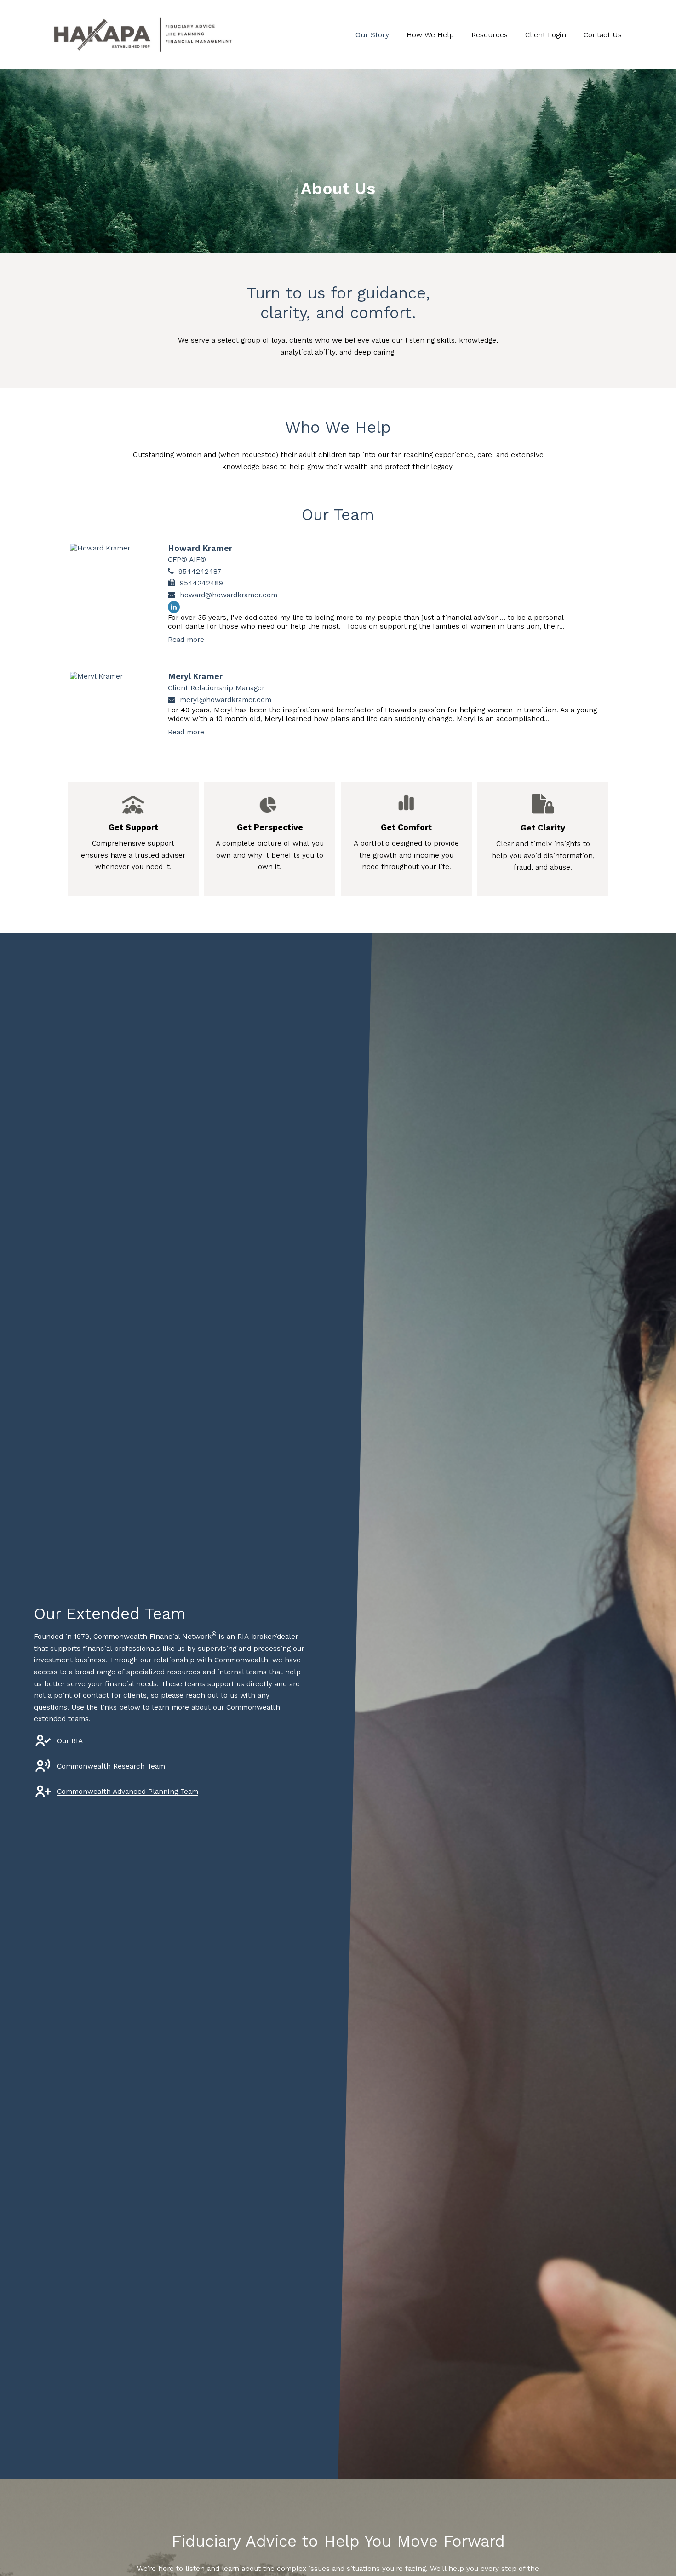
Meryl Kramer (195, 676)
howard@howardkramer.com (229, 595)
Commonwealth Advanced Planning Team (128, 1791)
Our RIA (70, 1741)
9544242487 (200, 571)
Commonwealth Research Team (111, 1766)
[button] (372, 35)
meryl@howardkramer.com (226, 700)
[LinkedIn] (174, 607)
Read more (186, 639)
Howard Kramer (200, 548)
